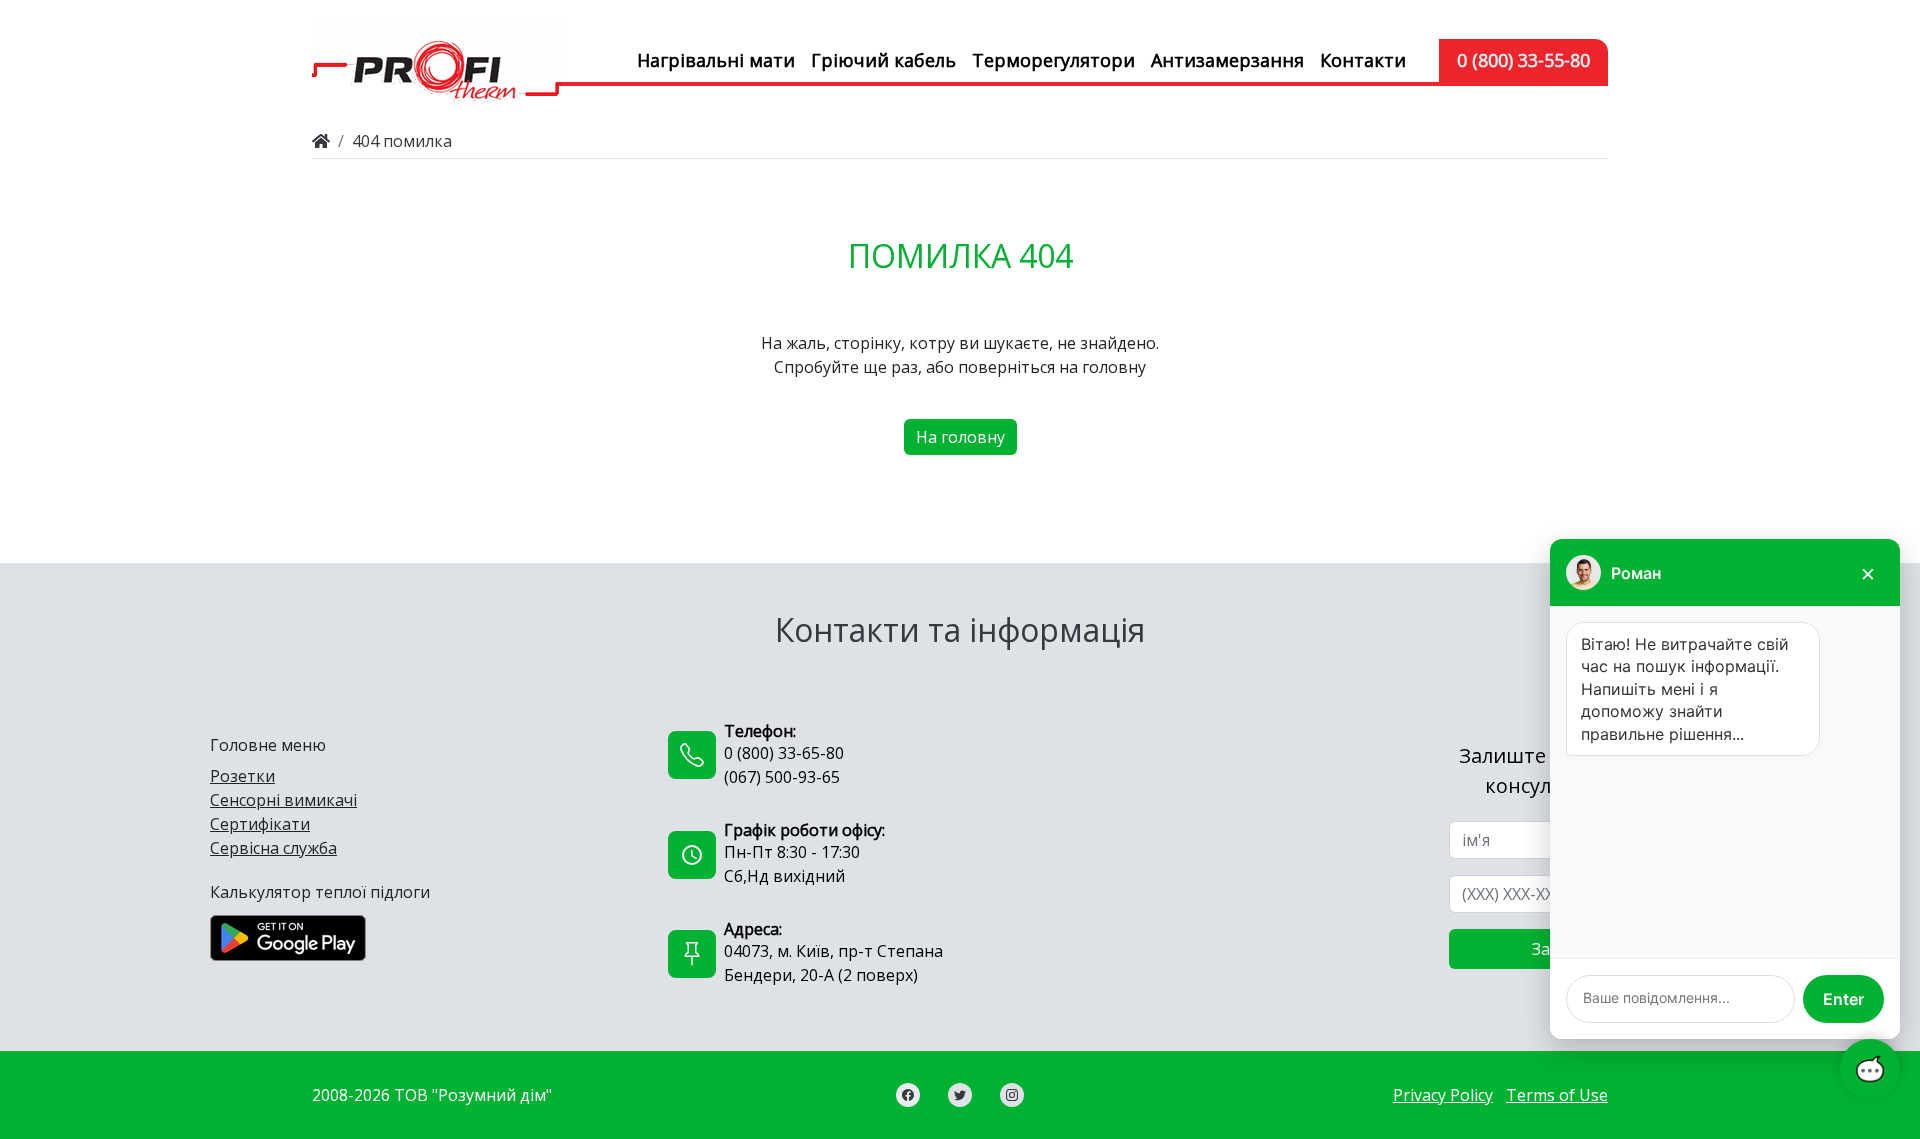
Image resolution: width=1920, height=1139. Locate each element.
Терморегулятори (1053, 60)
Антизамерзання (1227, 60)
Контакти (1363, 60)
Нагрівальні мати (716, 60)
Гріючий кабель (883, 60)
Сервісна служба (273, 848)
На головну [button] (960, 437)
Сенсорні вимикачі (283, 800)
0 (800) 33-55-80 (1523, 60)
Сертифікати (260, 824)
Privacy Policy (1443, 1095)
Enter (1843, 999)
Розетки (242, 776)
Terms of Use (1557, 1095)
